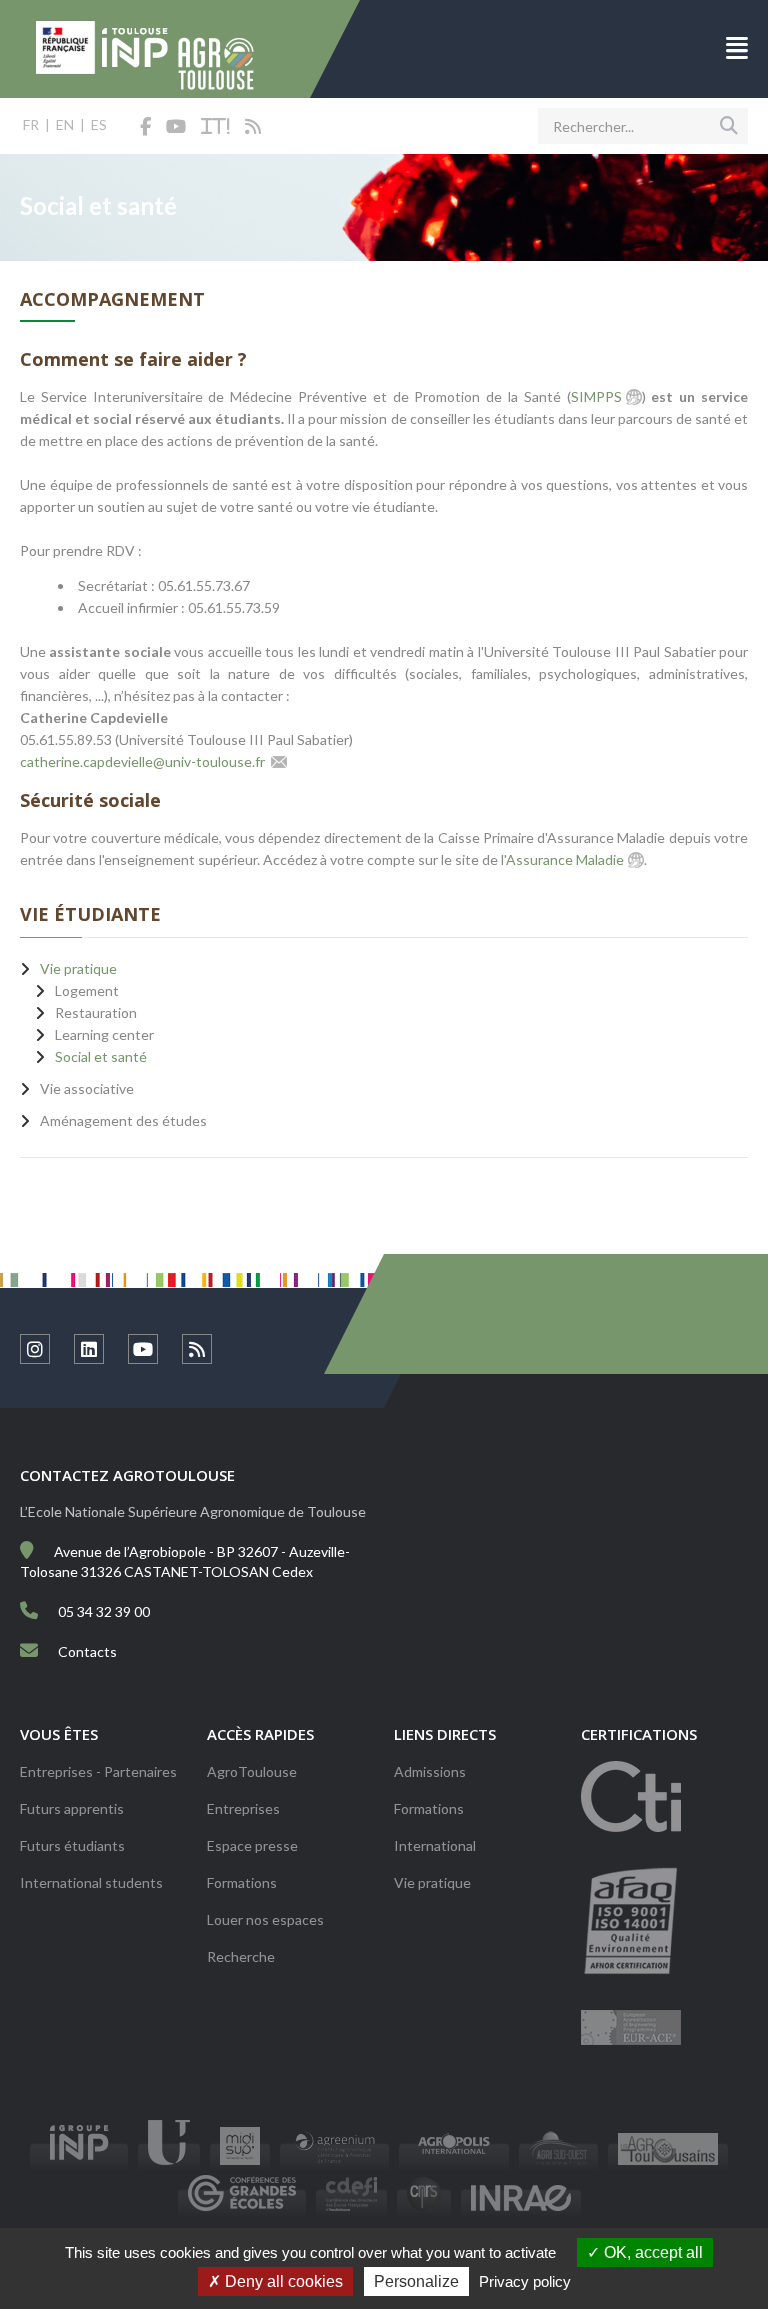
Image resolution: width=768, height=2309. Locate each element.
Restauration (96, 1012)
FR (31, 124)
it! (215, 127)
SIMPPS (596, 396)
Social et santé (101, 1056)
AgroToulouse (252, 1771)
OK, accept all (651, 2252)
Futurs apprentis (72, 1808)
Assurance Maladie (565, 859)
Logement (87, 990)
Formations (242, 1882)
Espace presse (252, 1845)
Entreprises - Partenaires (98, 1771)
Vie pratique (432, 1882)
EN (65, 124)
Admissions (430, 1771)
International (435, 1845)
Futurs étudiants (72, 1845)
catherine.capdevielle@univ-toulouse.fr (142, 761)
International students (91, 1882)
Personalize (416, 2281)
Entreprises (243, 1808)
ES (99, 124)
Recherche (241, 1956)
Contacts (87, 1651)
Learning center (104, 1034)
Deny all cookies (282, 2281)
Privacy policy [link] (525, 2281)
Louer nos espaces (265, 1919)
